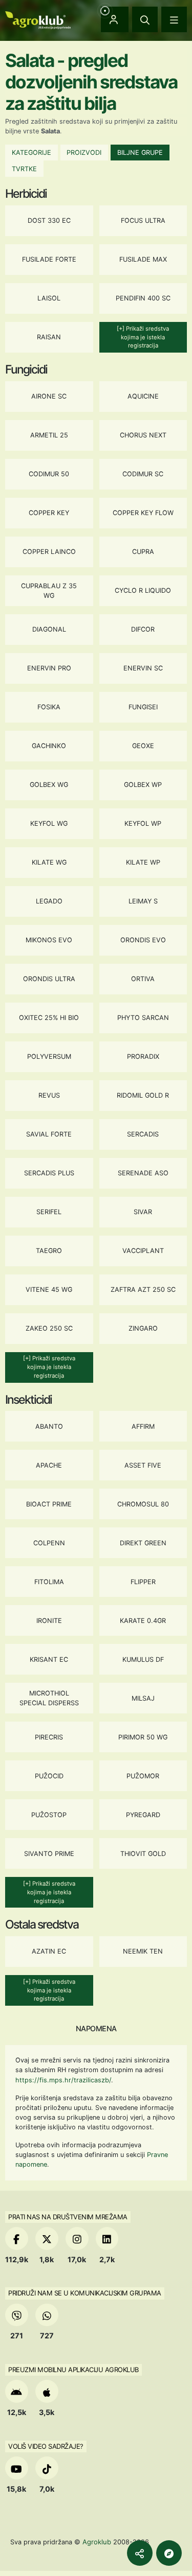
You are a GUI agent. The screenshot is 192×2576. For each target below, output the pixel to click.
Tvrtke (24, 169)
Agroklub (97, 2542)
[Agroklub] (38, 19)
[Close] (145, 19)
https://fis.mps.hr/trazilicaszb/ (63, 2080)
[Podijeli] (140, 2553)
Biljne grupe (140, 153)
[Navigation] (174, 19)
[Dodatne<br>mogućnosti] (169, 2553)
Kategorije (31, 153)
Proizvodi (84, 153)
